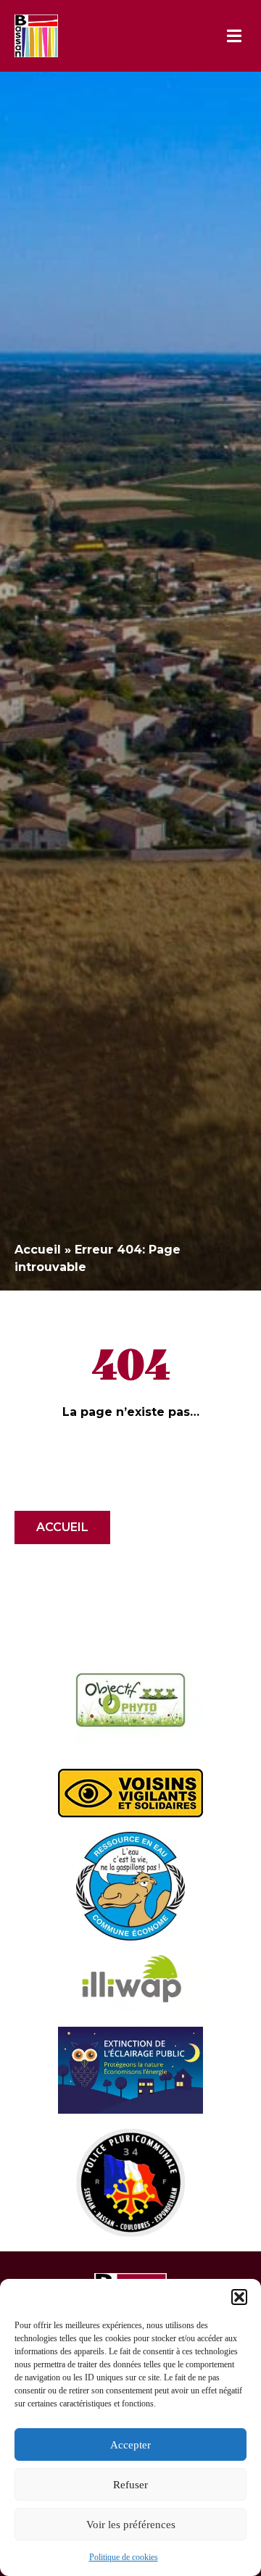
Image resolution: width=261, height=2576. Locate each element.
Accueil (38, 1250)
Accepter (130, 2445)
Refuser (130, 2485)
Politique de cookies (124, 2557)
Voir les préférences (131, 2525)
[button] (239, 2297)
